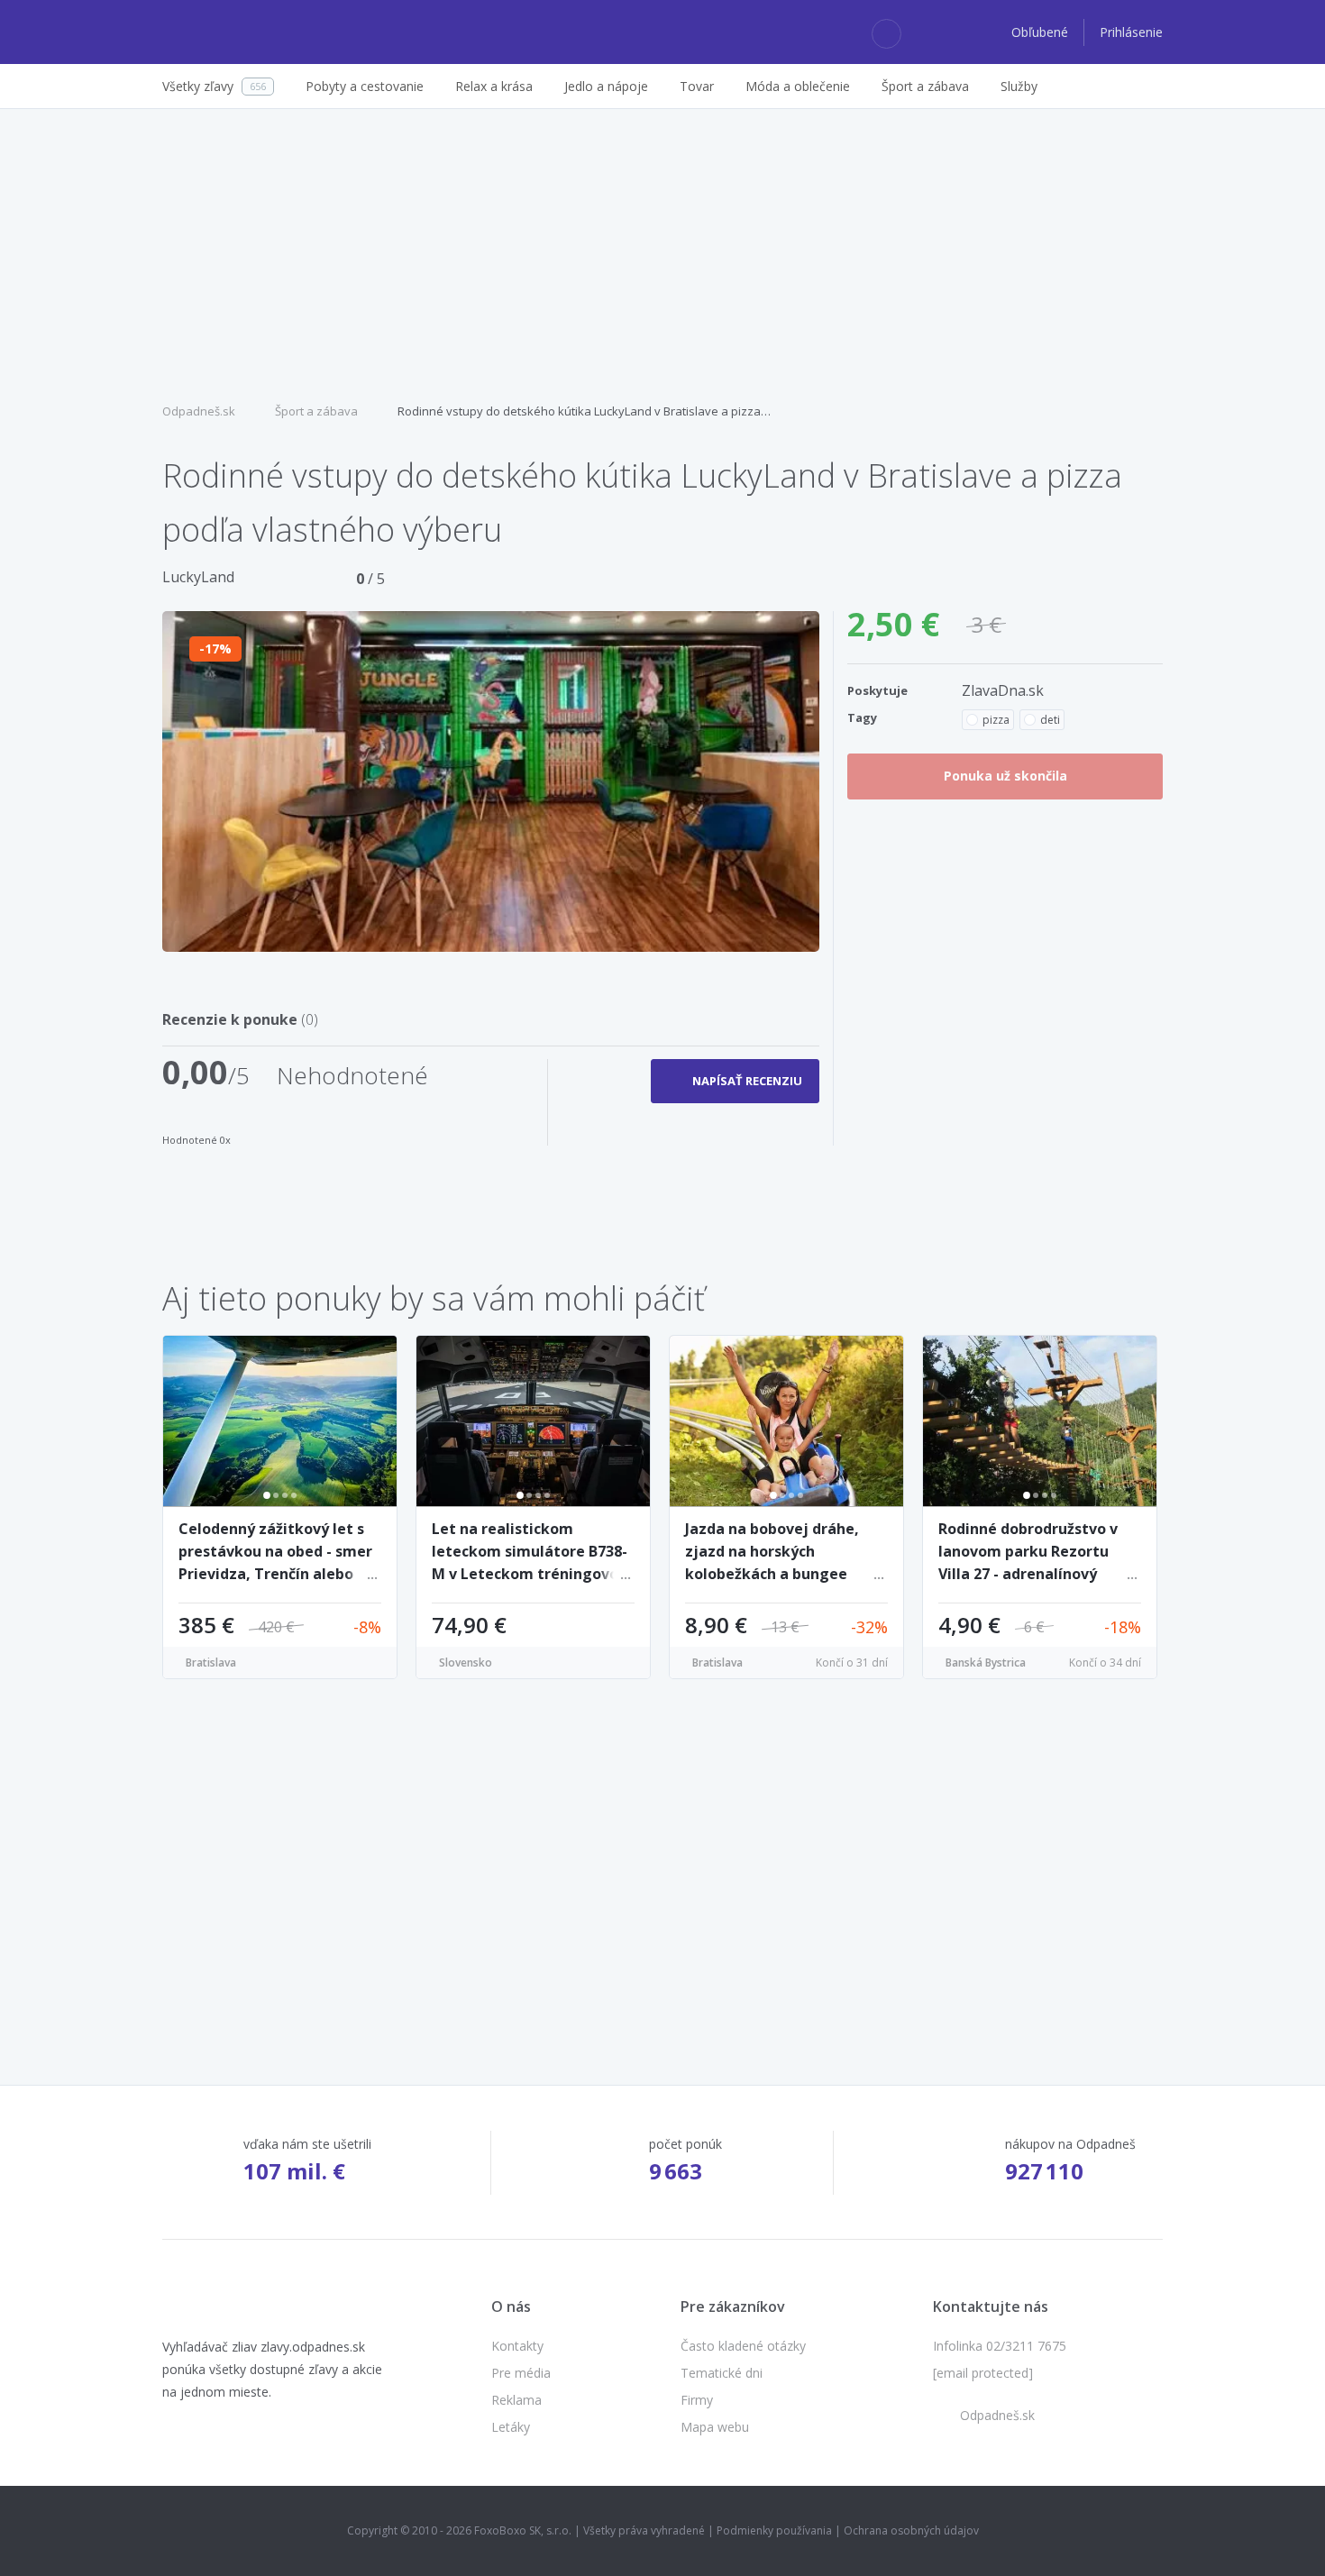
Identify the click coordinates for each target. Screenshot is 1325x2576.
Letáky (511, 2427)
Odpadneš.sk (199, 411)
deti (1050, 720)
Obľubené (1042, 32)
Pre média (521, 2373)
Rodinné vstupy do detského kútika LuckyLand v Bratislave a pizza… (584, 411)
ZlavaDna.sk (1003, 690)
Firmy (697, 2400)
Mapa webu (715, 2427)
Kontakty (517, 2346)
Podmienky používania (774, 2530)
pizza (996, 720)
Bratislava (211, 1663)
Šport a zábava (316, 411)
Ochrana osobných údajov (911, 2530)
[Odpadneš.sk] (232, 32)
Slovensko (466, 1663)
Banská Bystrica (986, 1663)
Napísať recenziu (747, 1081)
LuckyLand (198, 577)
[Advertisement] (662, 253)
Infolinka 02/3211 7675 (1000, 2346)
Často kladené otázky (743, 2346)
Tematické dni (722, 2373)
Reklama (516, 2400)
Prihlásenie (1131, 32)
